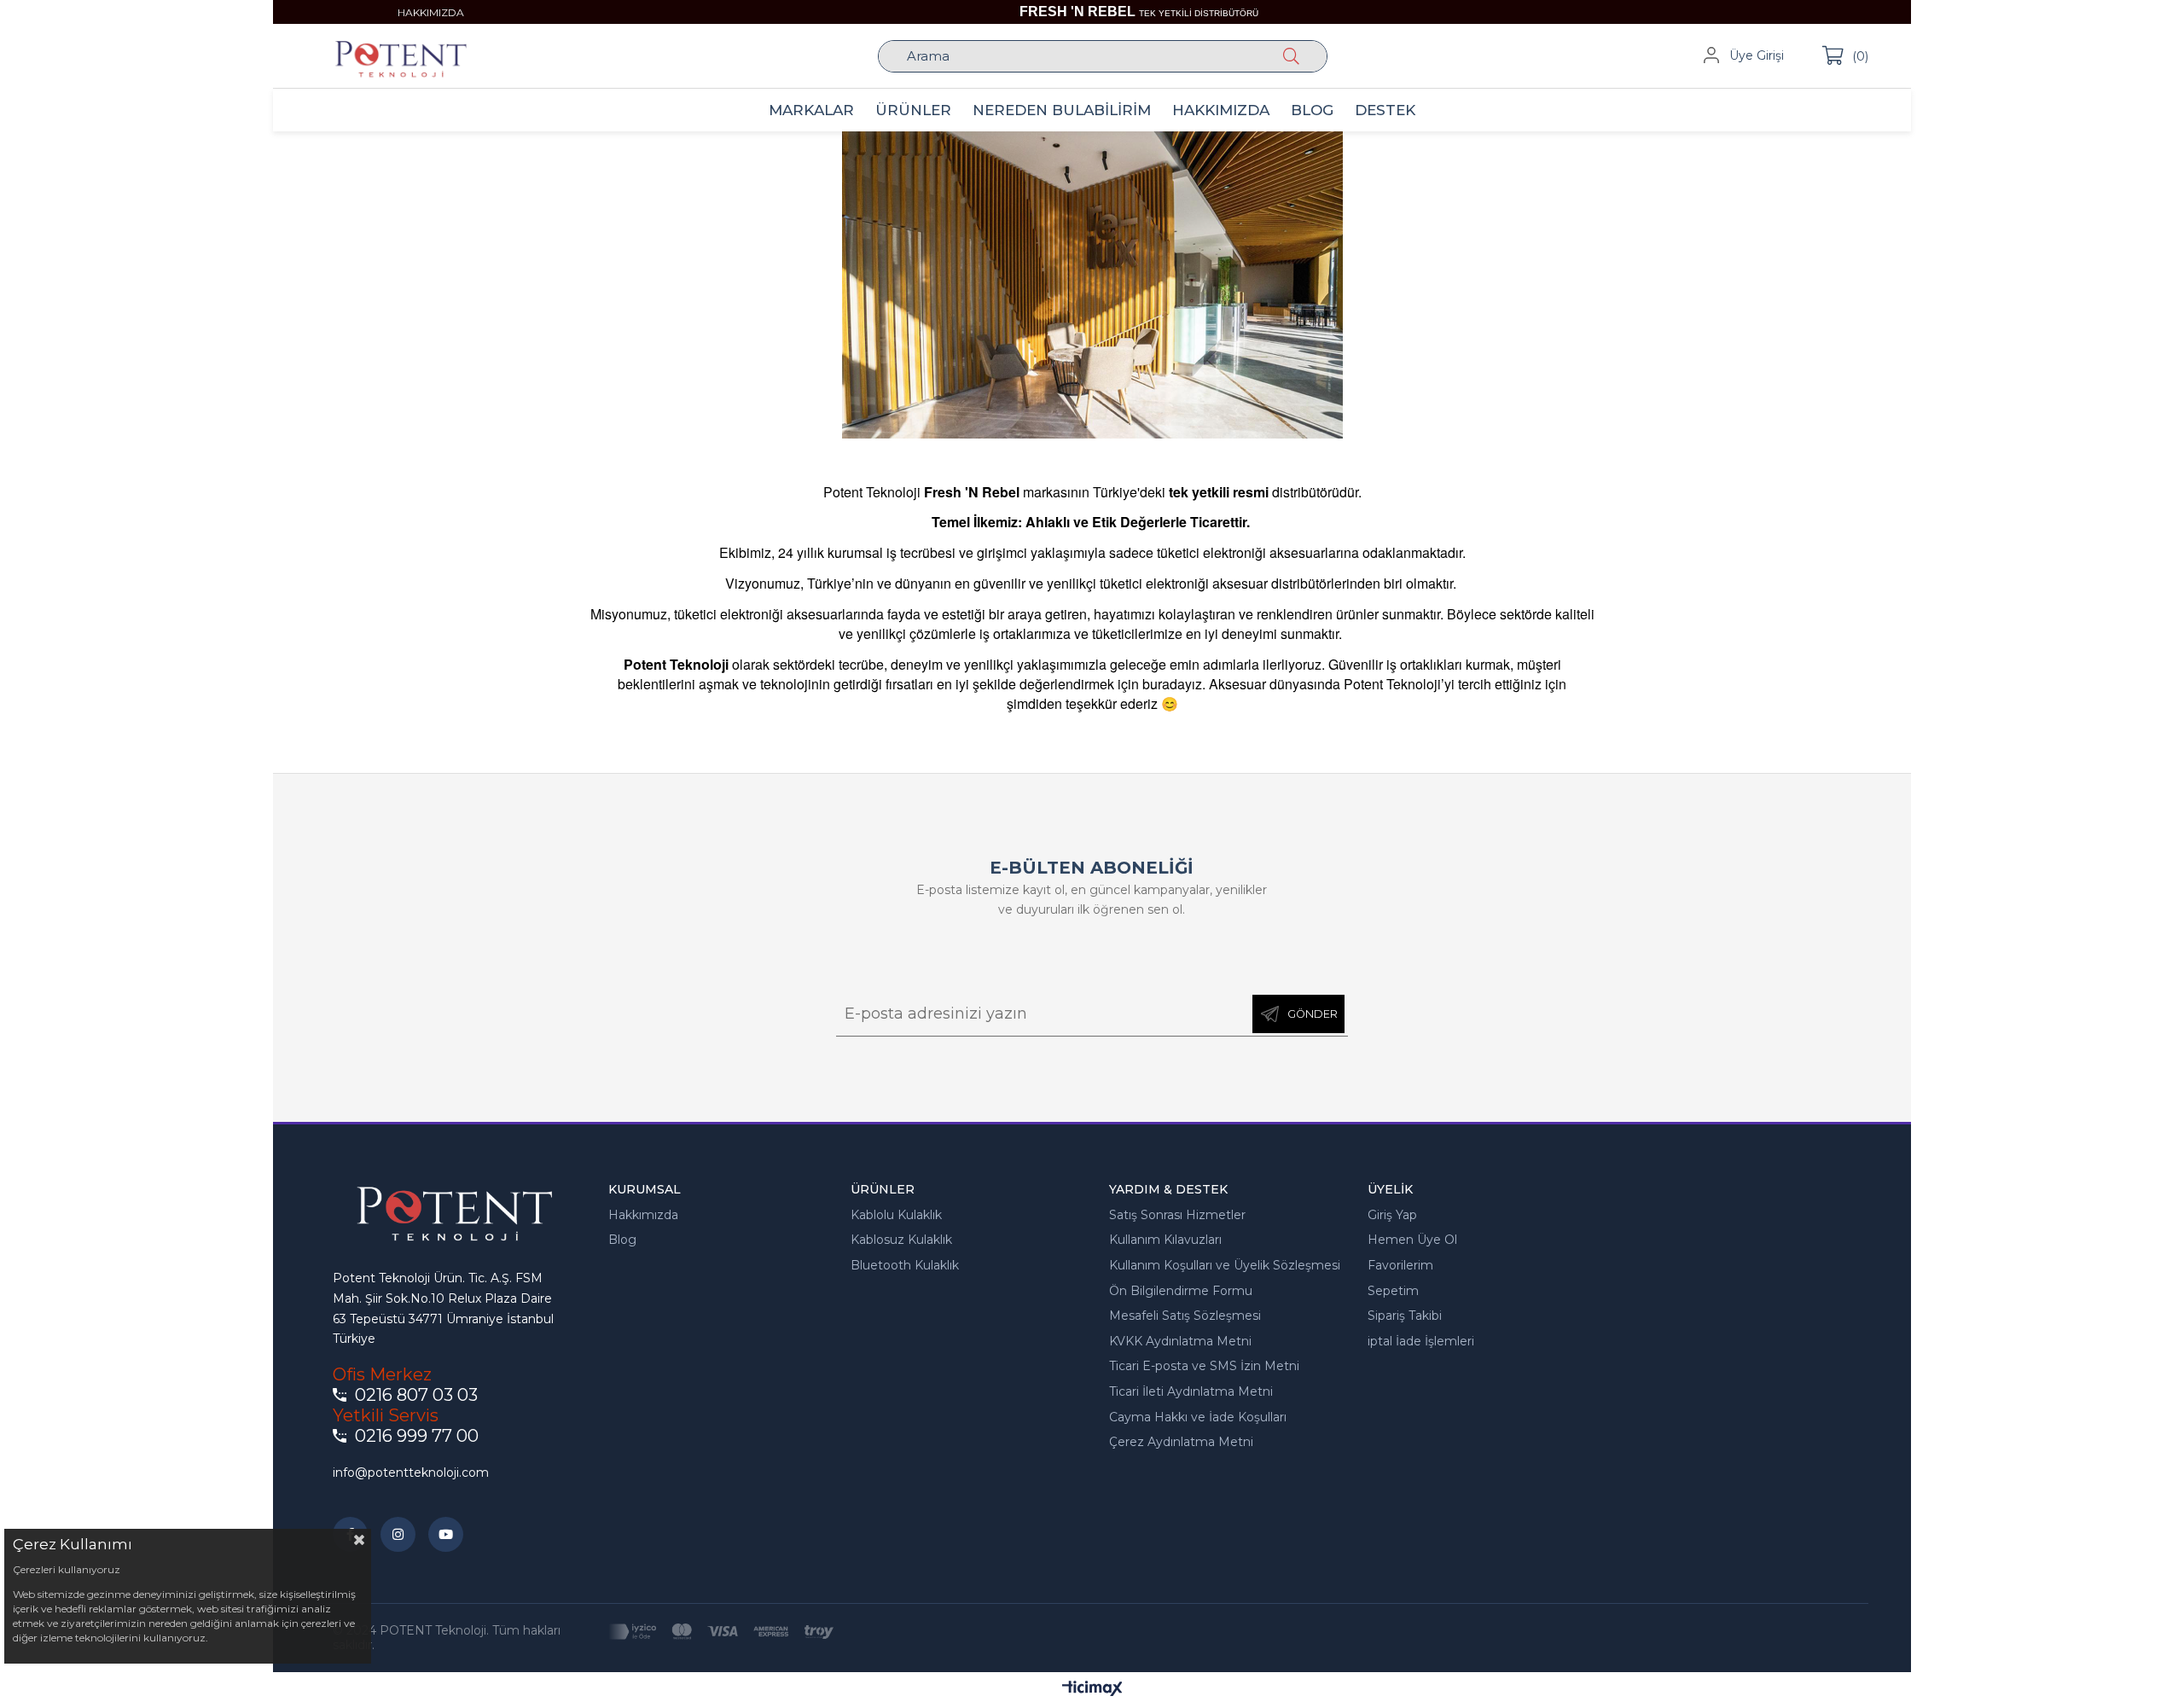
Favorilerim (1400, 1265)
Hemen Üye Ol (1412, 1240)
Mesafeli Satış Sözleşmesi (1185, 1316)
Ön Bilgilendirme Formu (1181, 1291)
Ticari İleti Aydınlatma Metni (1191, 1391)
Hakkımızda (643, 1215)
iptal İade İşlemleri (1421, 1341)
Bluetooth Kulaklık (905, 1265)
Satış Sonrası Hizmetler (1177, 1215)
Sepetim (1393, 1291)
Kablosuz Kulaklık (901, 1240)
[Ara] (1295, 56)
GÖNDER (1313, 1014)
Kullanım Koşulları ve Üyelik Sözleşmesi (1225, 1265)
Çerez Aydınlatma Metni (1181, 1442)
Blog (622, 1240)
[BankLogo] (720, 1631)
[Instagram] (398, 1534)
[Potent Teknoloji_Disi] (449, 1213)
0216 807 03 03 (416, 1395)
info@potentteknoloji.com (411, 1473)
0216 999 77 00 (417, 1436)
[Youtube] (446, 1534)
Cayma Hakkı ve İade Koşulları (1198, 1417)
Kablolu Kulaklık (896, 1215)
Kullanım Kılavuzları (1165, 1240)
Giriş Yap (1392, 1215)
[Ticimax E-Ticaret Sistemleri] (1092, 1690)
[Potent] (1092, 285)
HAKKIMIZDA (431, 12)
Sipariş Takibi (1405, 1316)
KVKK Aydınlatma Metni (1180, 1341)
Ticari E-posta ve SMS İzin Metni (1204, 1366)
